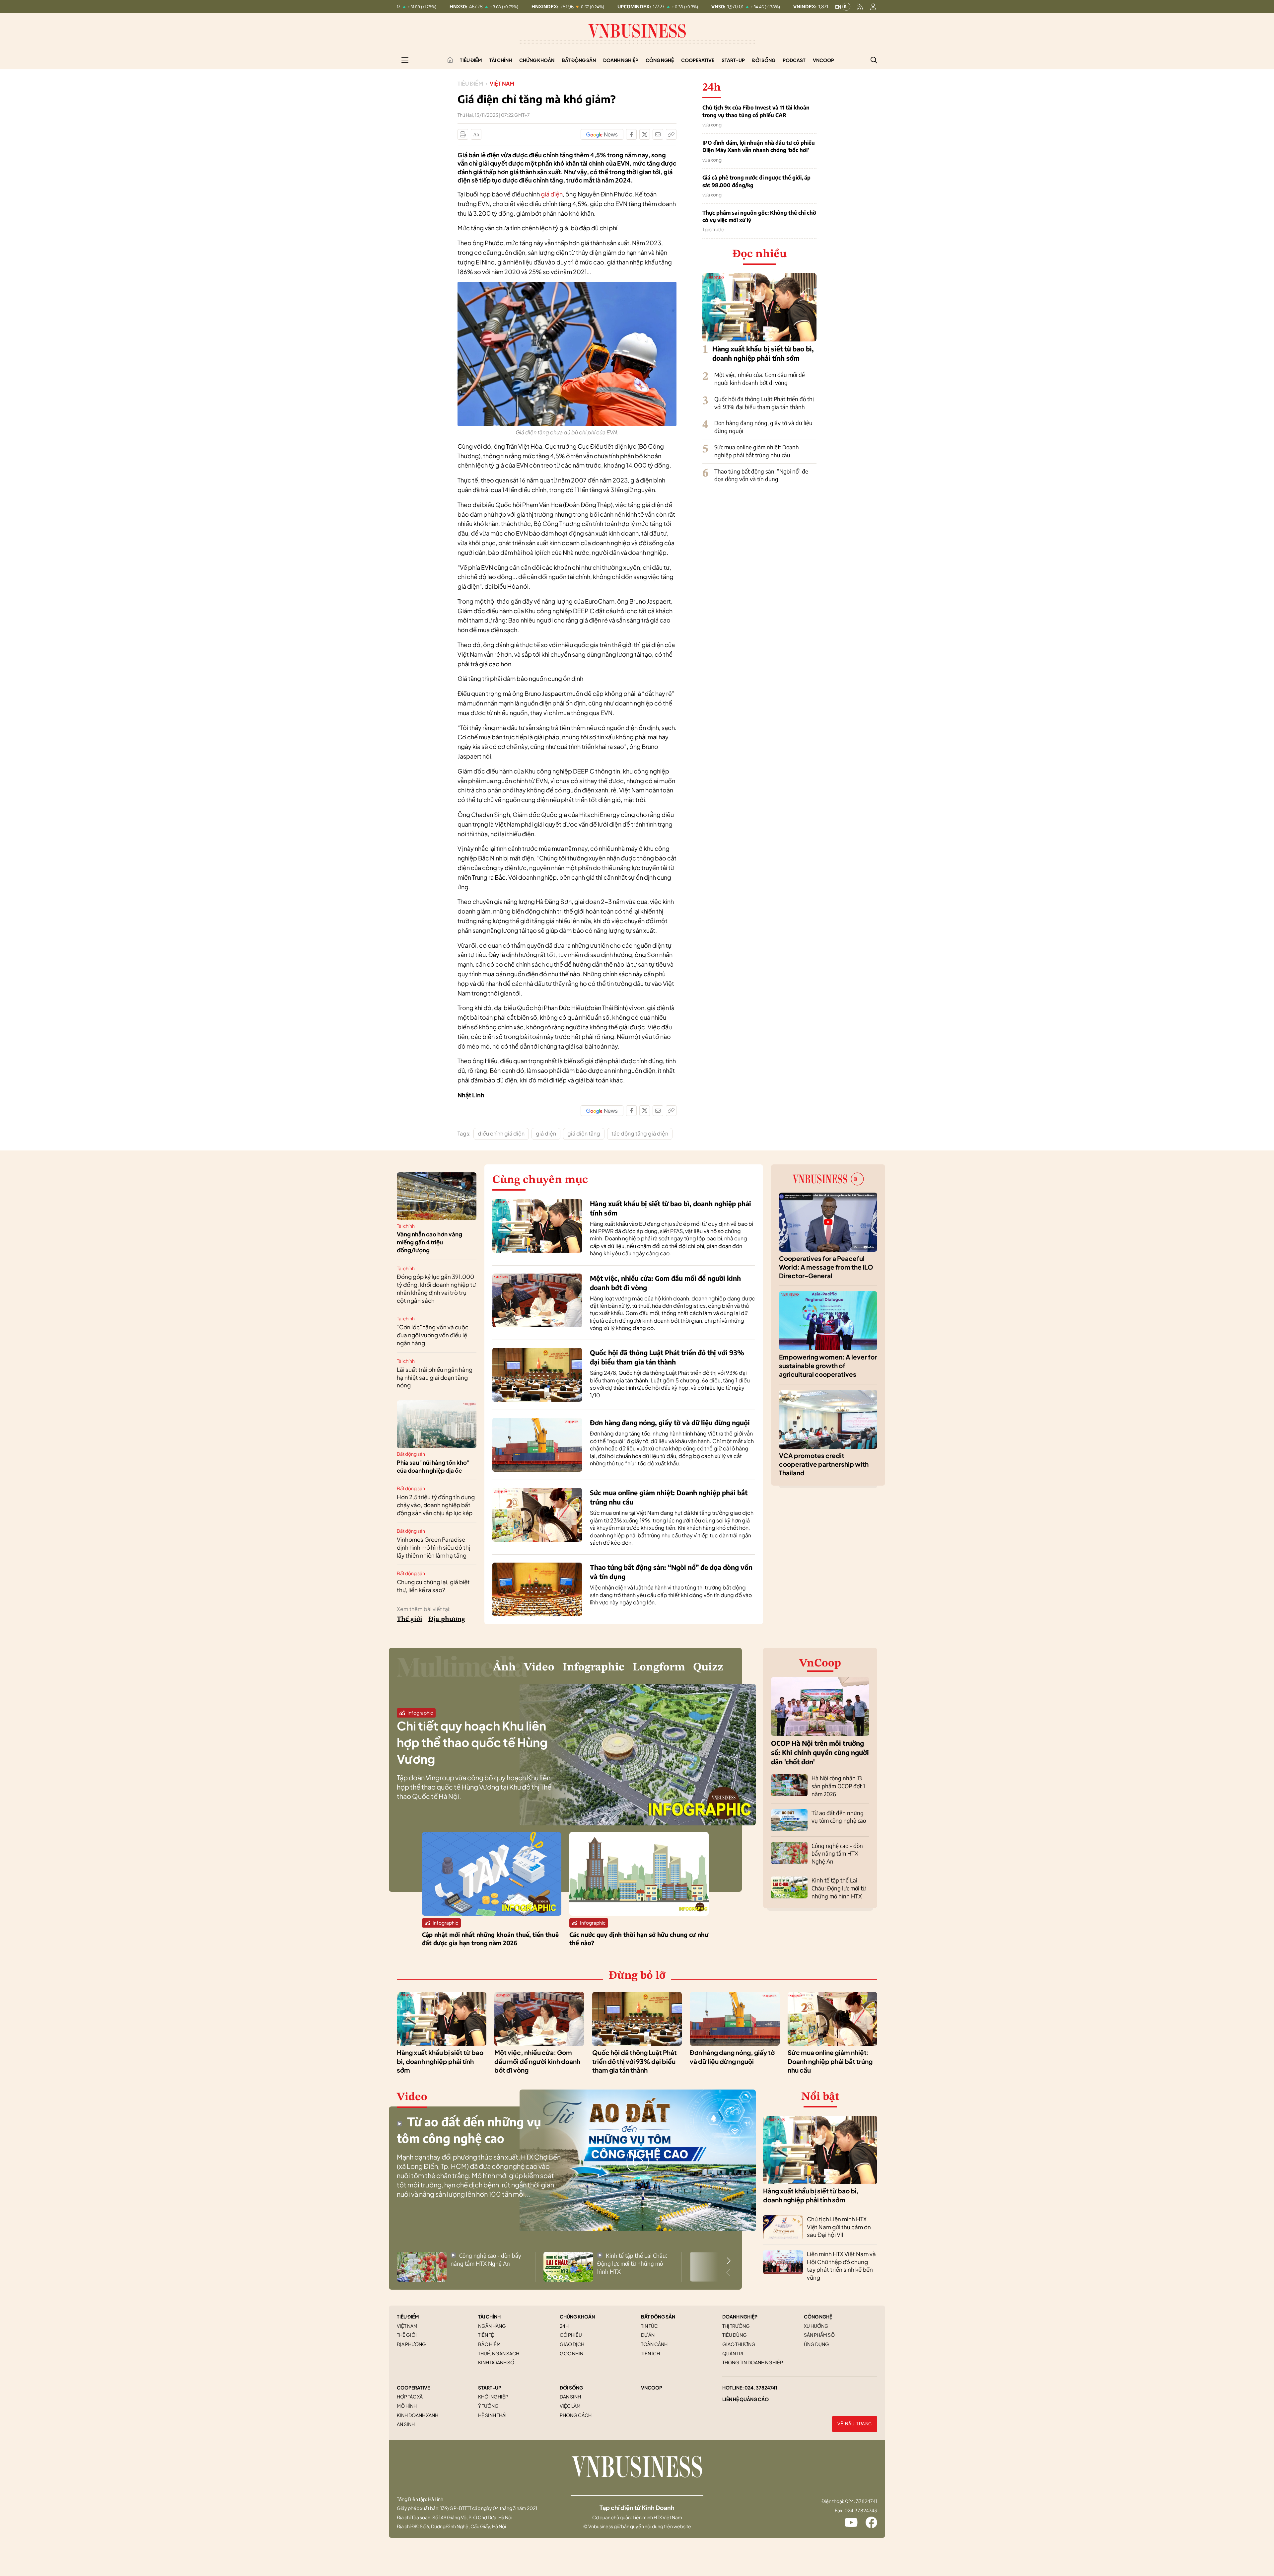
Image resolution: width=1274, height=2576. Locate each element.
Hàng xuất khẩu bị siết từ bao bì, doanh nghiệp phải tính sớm (440, 2061)
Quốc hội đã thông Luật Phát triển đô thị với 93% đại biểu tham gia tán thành (764, 403)
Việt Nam (502, 83)
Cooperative (698, 60)
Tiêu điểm (471, 60)
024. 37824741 (761, 2388)
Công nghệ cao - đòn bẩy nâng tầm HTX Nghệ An (837, 1854)
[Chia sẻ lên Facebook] (631, 134)
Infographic (593, 1667)
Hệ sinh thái (492, 2415)
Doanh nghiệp (621, 60)
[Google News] (602, 134)
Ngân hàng (492, 2326)
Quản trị (733, 2353)
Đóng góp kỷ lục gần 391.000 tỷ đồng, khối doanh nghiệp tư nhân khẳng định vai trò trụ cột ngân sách (436, 1288)
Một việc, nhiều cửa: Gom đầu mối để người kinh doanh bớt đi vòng (760, 379)
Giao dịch (572, 2344)
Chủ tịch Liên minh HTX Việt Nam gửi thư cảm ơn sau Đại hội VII (839, 2227)
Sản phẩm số (819, 2335)
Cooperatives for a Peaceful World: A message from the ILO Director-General (826, 1267)
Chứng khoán (537, 60)
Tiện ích (650, 2353)
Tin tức (649, 2326)
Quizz (708, 1667)
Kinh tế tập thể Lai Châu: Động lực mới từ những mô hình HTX (839, 1888)
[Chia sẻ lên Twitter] (645, 134)
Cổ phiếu (571, 2335)
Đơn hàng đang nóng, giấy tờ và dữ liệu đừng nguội (670, 1422)
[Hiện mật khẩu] (704, 1163)
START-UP (490, 2388)
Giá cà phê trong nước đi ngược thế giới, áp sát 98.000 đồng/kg (756, 181)
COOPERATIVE (413, 2388)
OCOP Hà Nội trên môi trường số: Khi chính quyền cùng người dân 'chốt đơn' (820, 1752)
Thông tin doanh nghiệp (753, 2362)
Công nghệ (660, 60)
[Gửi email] (658, 134)
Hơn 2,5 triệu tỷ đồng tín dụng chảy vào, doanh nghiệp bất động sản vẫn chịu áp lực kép (436, 1505)
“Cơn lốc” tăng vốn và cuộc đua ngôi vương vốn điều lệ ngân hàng (433, 1335)
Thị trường (736, 2326)
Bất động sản (579, 60)
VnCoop (823, 60)
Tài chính (501, 60)
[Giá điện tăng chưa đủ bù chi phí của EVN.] (567, 285)
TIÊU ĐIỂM (408, 2317)
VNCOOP (652, 2388)
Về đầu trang (855, 2424)
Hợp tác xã (410, 2396)
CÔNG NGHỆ (818, 2317)
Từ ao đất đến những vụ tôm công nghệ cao (839, 1817)
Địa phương (447, 1619)
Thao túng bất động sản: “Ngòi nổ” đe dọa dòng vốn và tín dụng (761, 475)
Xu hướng (816, 2326)
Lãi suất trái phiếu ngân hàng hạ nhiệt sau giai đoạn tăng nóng (435, 1377)
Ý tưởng (488, 2406)
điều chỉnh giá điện (501, 1133)
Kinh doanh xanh (418, 2415)
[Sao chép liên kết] (671, 134)
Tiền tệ (486, 2335)
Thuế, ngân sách (499, 2353)
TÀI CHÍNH (489, 2317)
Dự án (648, 2335)
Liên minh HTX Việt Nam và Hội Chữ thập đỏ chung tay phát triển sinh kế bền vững (841, 2266)
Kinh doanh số (496, 2362)
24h (564, 2326)
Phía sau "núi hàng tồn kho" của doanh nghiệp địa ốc (433, 1466)
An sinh (406, 2424)
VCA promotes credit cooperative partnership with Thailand (824, 1464)
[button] (729, 2261)
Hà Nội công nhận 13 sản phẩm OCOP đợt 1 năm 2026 (838, 1786)
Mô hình (407, 2406)
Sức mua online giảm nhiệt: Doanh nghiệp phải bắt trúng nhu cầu (757, 451)
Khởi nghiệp (493, 2396)
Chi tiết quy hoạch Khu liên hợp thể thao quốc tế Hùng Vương (472, 1742)
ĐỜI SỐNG (571, 2388)
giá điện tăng (584, 1133)
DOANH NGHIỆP (740, 2317)
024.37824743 (861, 2510)
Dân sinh (570, 2396)
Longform (659, 1667)
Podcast (794, 60)
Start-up (733, 60)
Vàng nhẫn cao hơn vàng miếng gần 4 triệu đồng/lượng (429, 1242)
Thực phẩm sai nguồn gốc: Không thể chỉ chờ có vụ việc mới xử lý (759, 216)
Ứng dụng (816, 2344)
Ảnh (504, 1667)
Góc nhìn (571, 2353)
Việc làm (570, 2406)
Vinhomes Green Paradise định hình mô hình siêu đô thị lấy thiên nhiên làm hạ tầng (433, 1547)
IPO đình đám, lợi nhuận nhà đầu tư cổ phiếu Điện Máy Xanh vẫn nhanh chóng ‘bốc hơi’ (759, 146)
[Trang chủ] (450, 60)
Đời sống (764, 60)
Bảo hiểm (489, 2344)
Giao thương (739, 2344)
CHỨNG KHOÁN (577, 2317)
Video (539, 1667)
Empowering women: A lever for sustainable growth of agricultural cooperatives (828, 1366)
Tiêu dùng (735, 2335)
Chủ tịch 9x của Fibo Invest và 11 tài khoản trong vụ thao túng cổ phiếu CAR (756, 111)
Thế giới (410, 1619)
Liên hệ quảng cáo (745, 2399)
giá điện (552, 194)
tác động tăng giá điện (640, 1133)
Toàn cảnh (654, 2344)
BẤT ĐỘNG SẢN (658, 2317)
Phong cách (576, 2415)
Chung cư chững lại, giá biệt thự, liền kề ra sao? (433, 1586)
